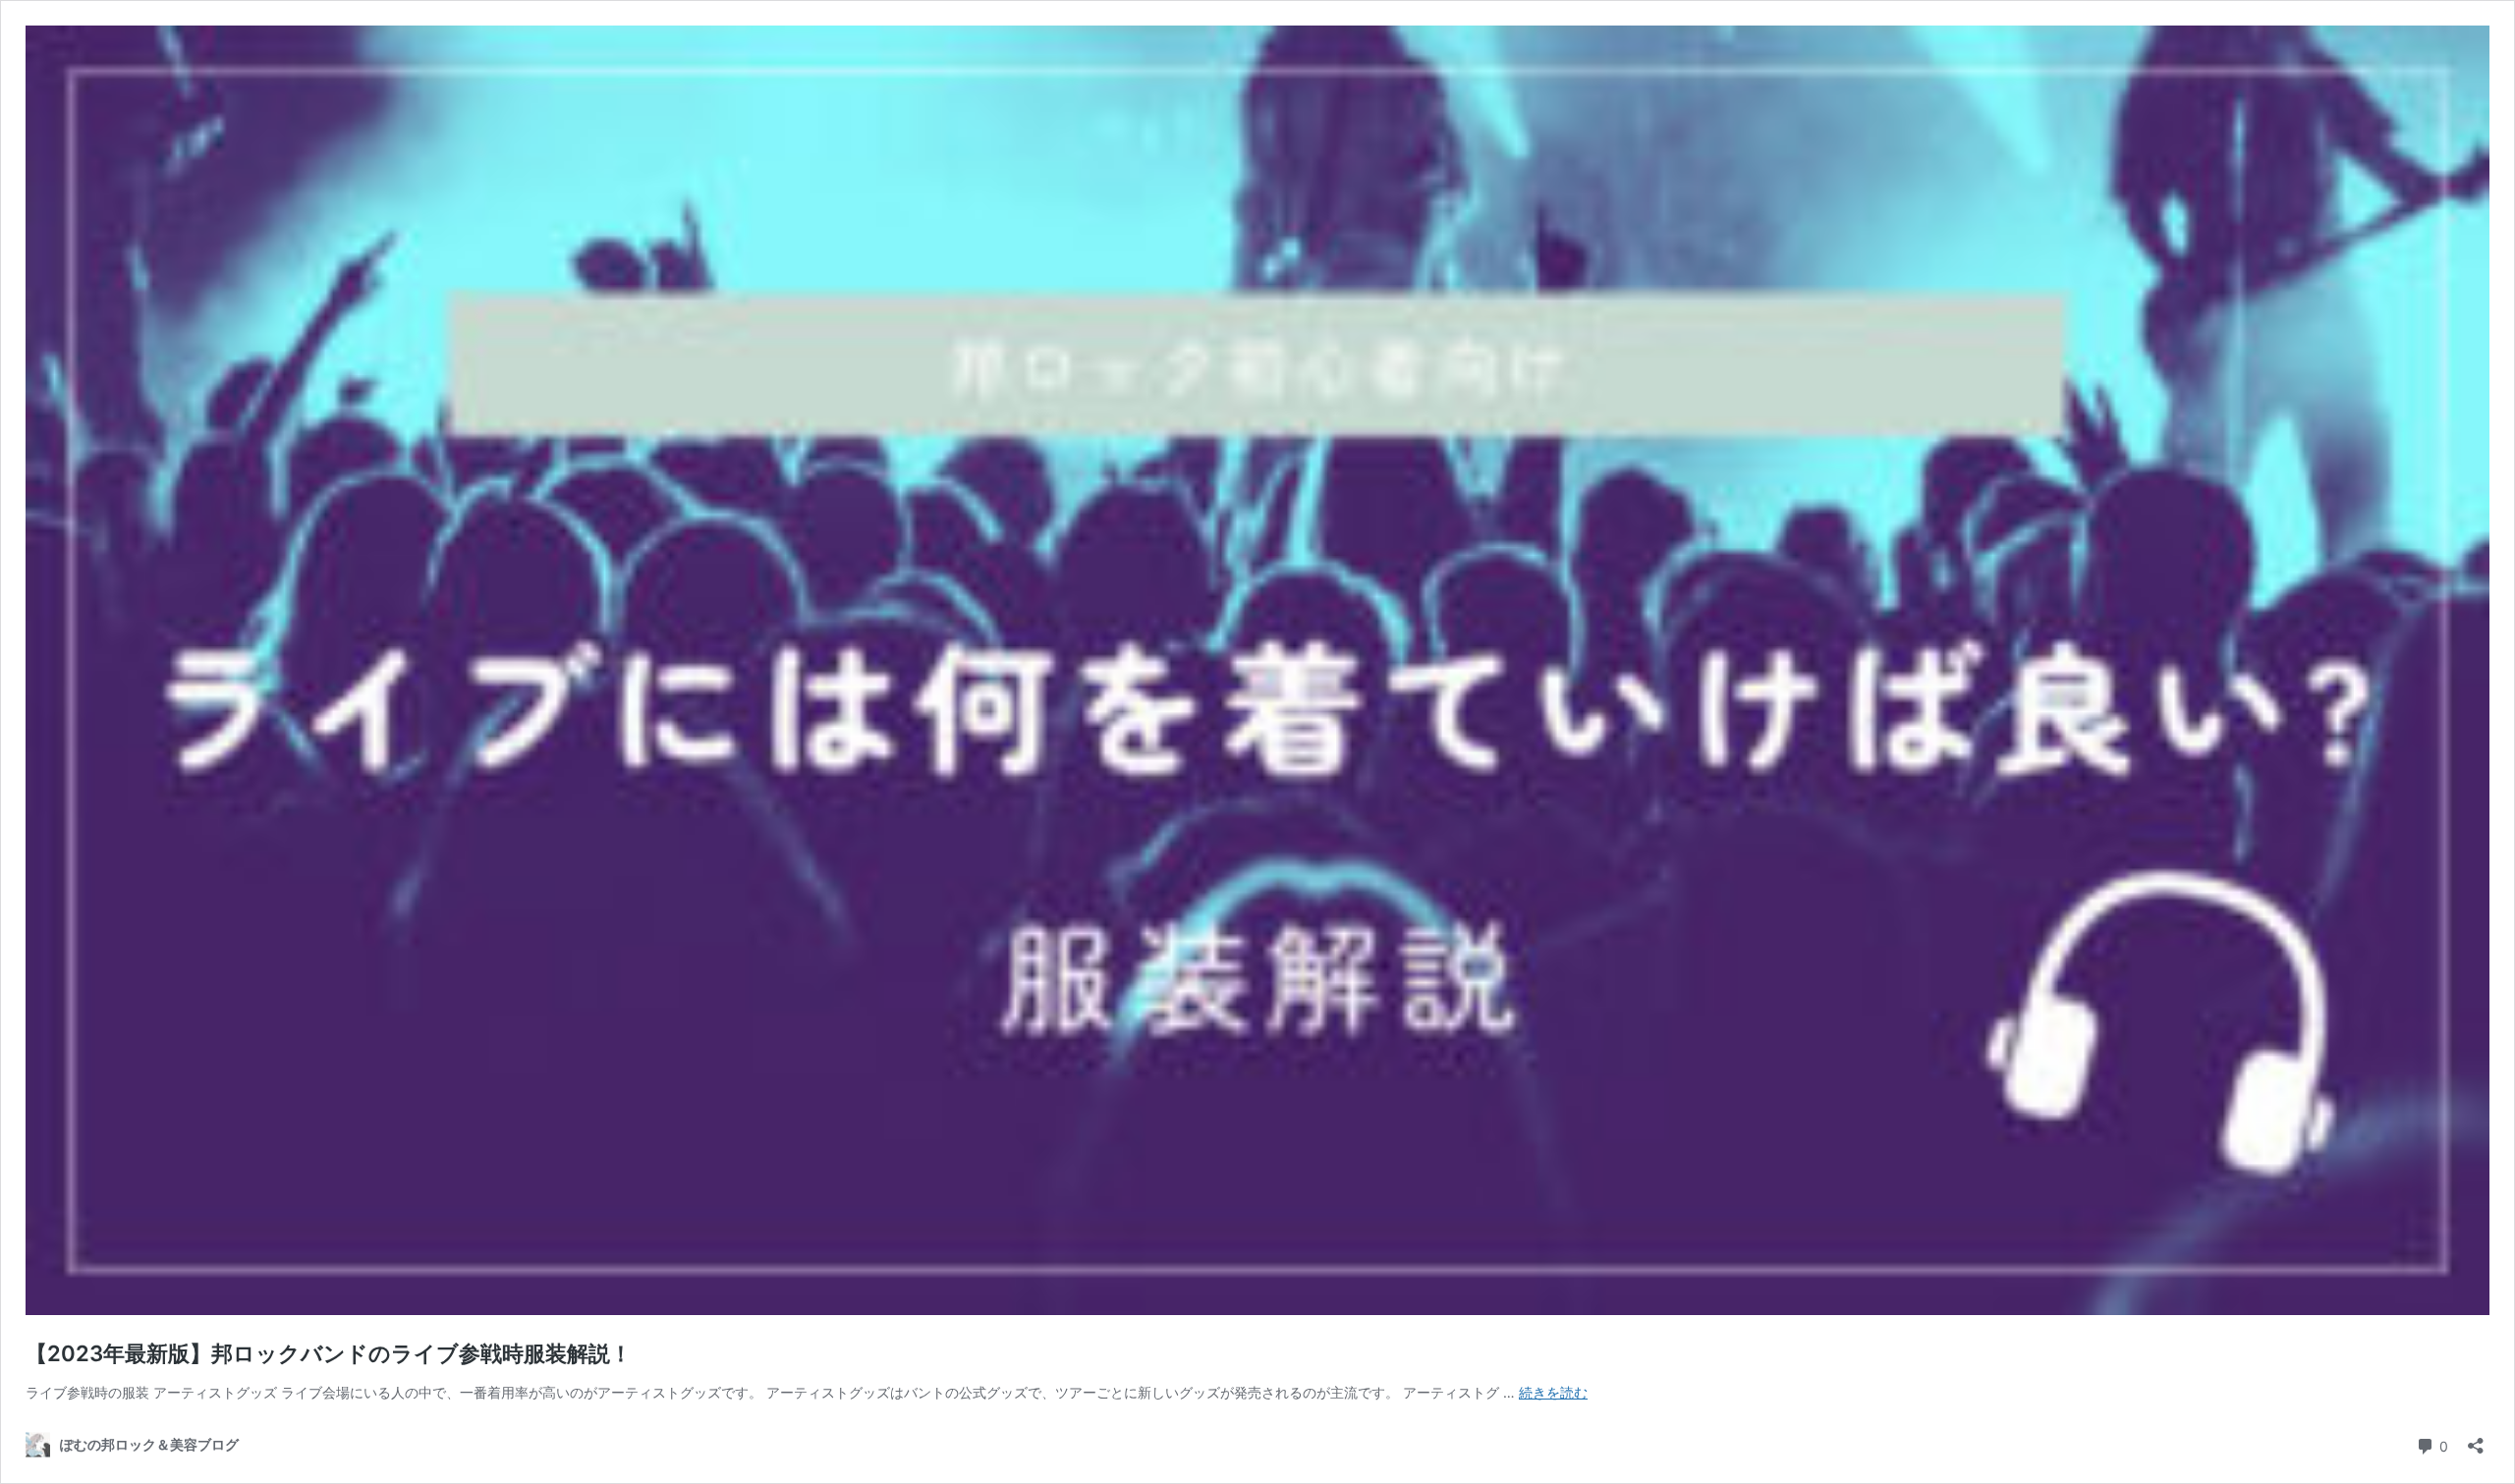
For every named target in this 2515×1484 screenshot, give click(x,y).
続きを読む (1553, 1392)
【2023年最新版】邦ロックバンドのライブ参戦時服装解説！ (329, 1353)
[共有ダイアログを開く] (2476, 1439)
